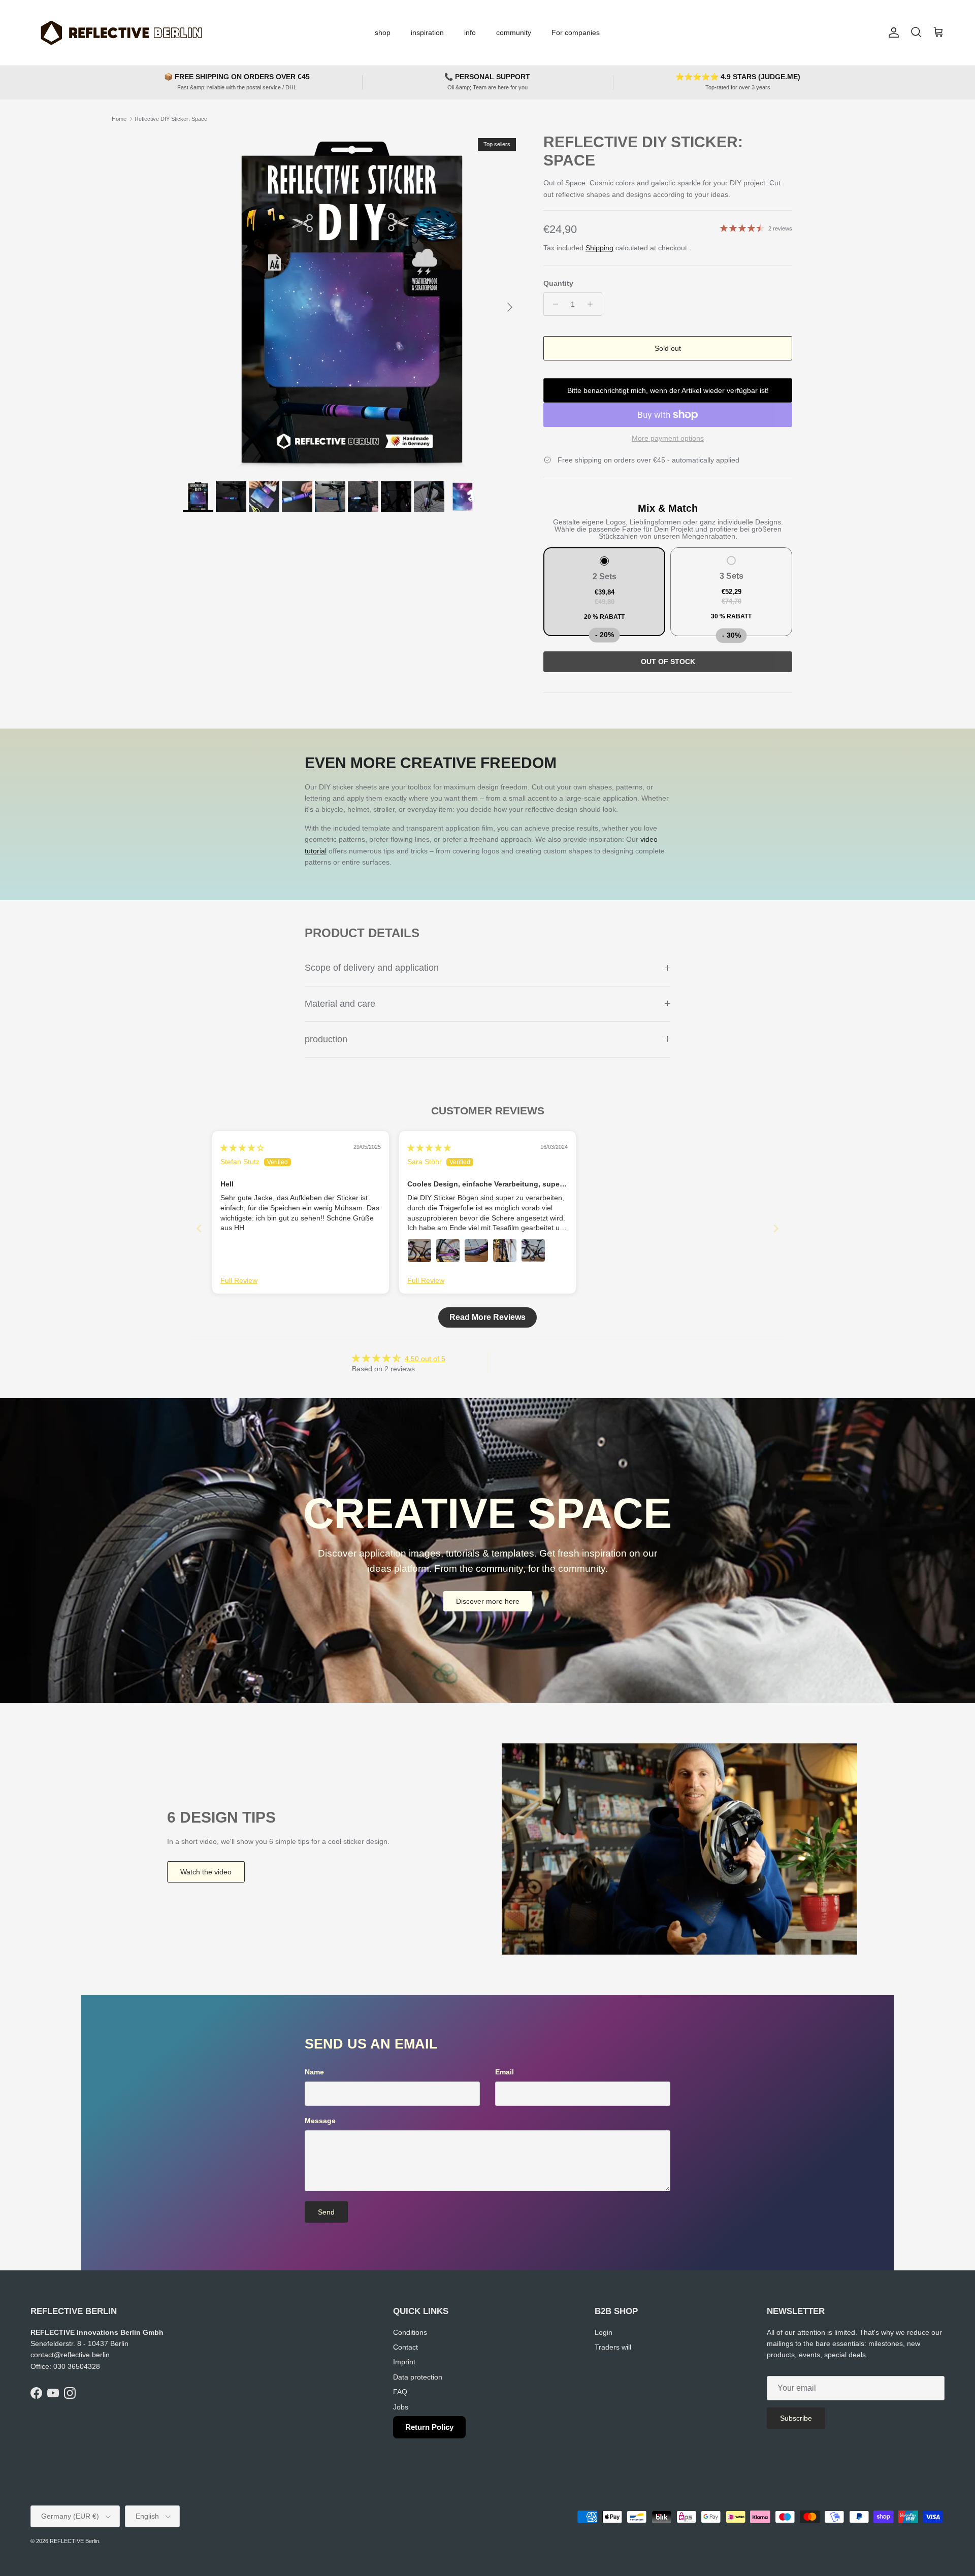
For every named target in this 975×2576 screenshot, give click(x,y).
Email (505, 2072)
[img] (242, 1148)
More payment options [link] (668, 438)
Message (320, 2121)
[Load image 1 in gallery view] (352, 302)
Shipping (599, 248)
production (326, 1039)
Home (119, 119)
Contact (405, 2347)
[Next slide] (776, 1228)
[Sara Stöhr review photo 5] (533, 1250)
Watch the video (206, 1872)
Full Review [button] (239, 1280)
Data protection (418, 2377)
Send (326, 2212)
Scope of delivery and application (372, 968)
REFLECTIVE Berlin (74, 2541)
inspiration (427, 32)
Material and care (340, 1004)
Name (314, 2072)
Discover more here (488, 1601)
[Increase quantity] (593, 304)
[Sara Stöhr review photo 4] (505, 1250)
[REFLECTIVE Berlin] (121, 33)
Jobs (401, 2407)
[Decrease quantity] (553, 304)
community (514, 32)
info (470, 32)
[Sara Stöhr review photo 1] (419, 1250)
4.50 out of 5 (425, 1359)
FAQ (400, 2392)
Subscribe (796, 2418)
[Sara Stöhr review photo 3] (476, 1250)
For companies (576, 32)
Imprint (404, 2362)
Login (604, 2332)
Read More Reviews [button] (487, 1317)
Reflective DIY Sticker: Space (171, 119)
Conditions (410, 2332)
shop (383, 32)
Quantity (558, 283)
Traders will (613, 2347)
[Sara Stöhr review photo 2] (448, 1250)
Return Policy (429, 2427)
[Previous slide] (199, 1228)
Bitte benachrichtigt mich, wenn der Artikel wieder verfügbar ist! (668, 390)
